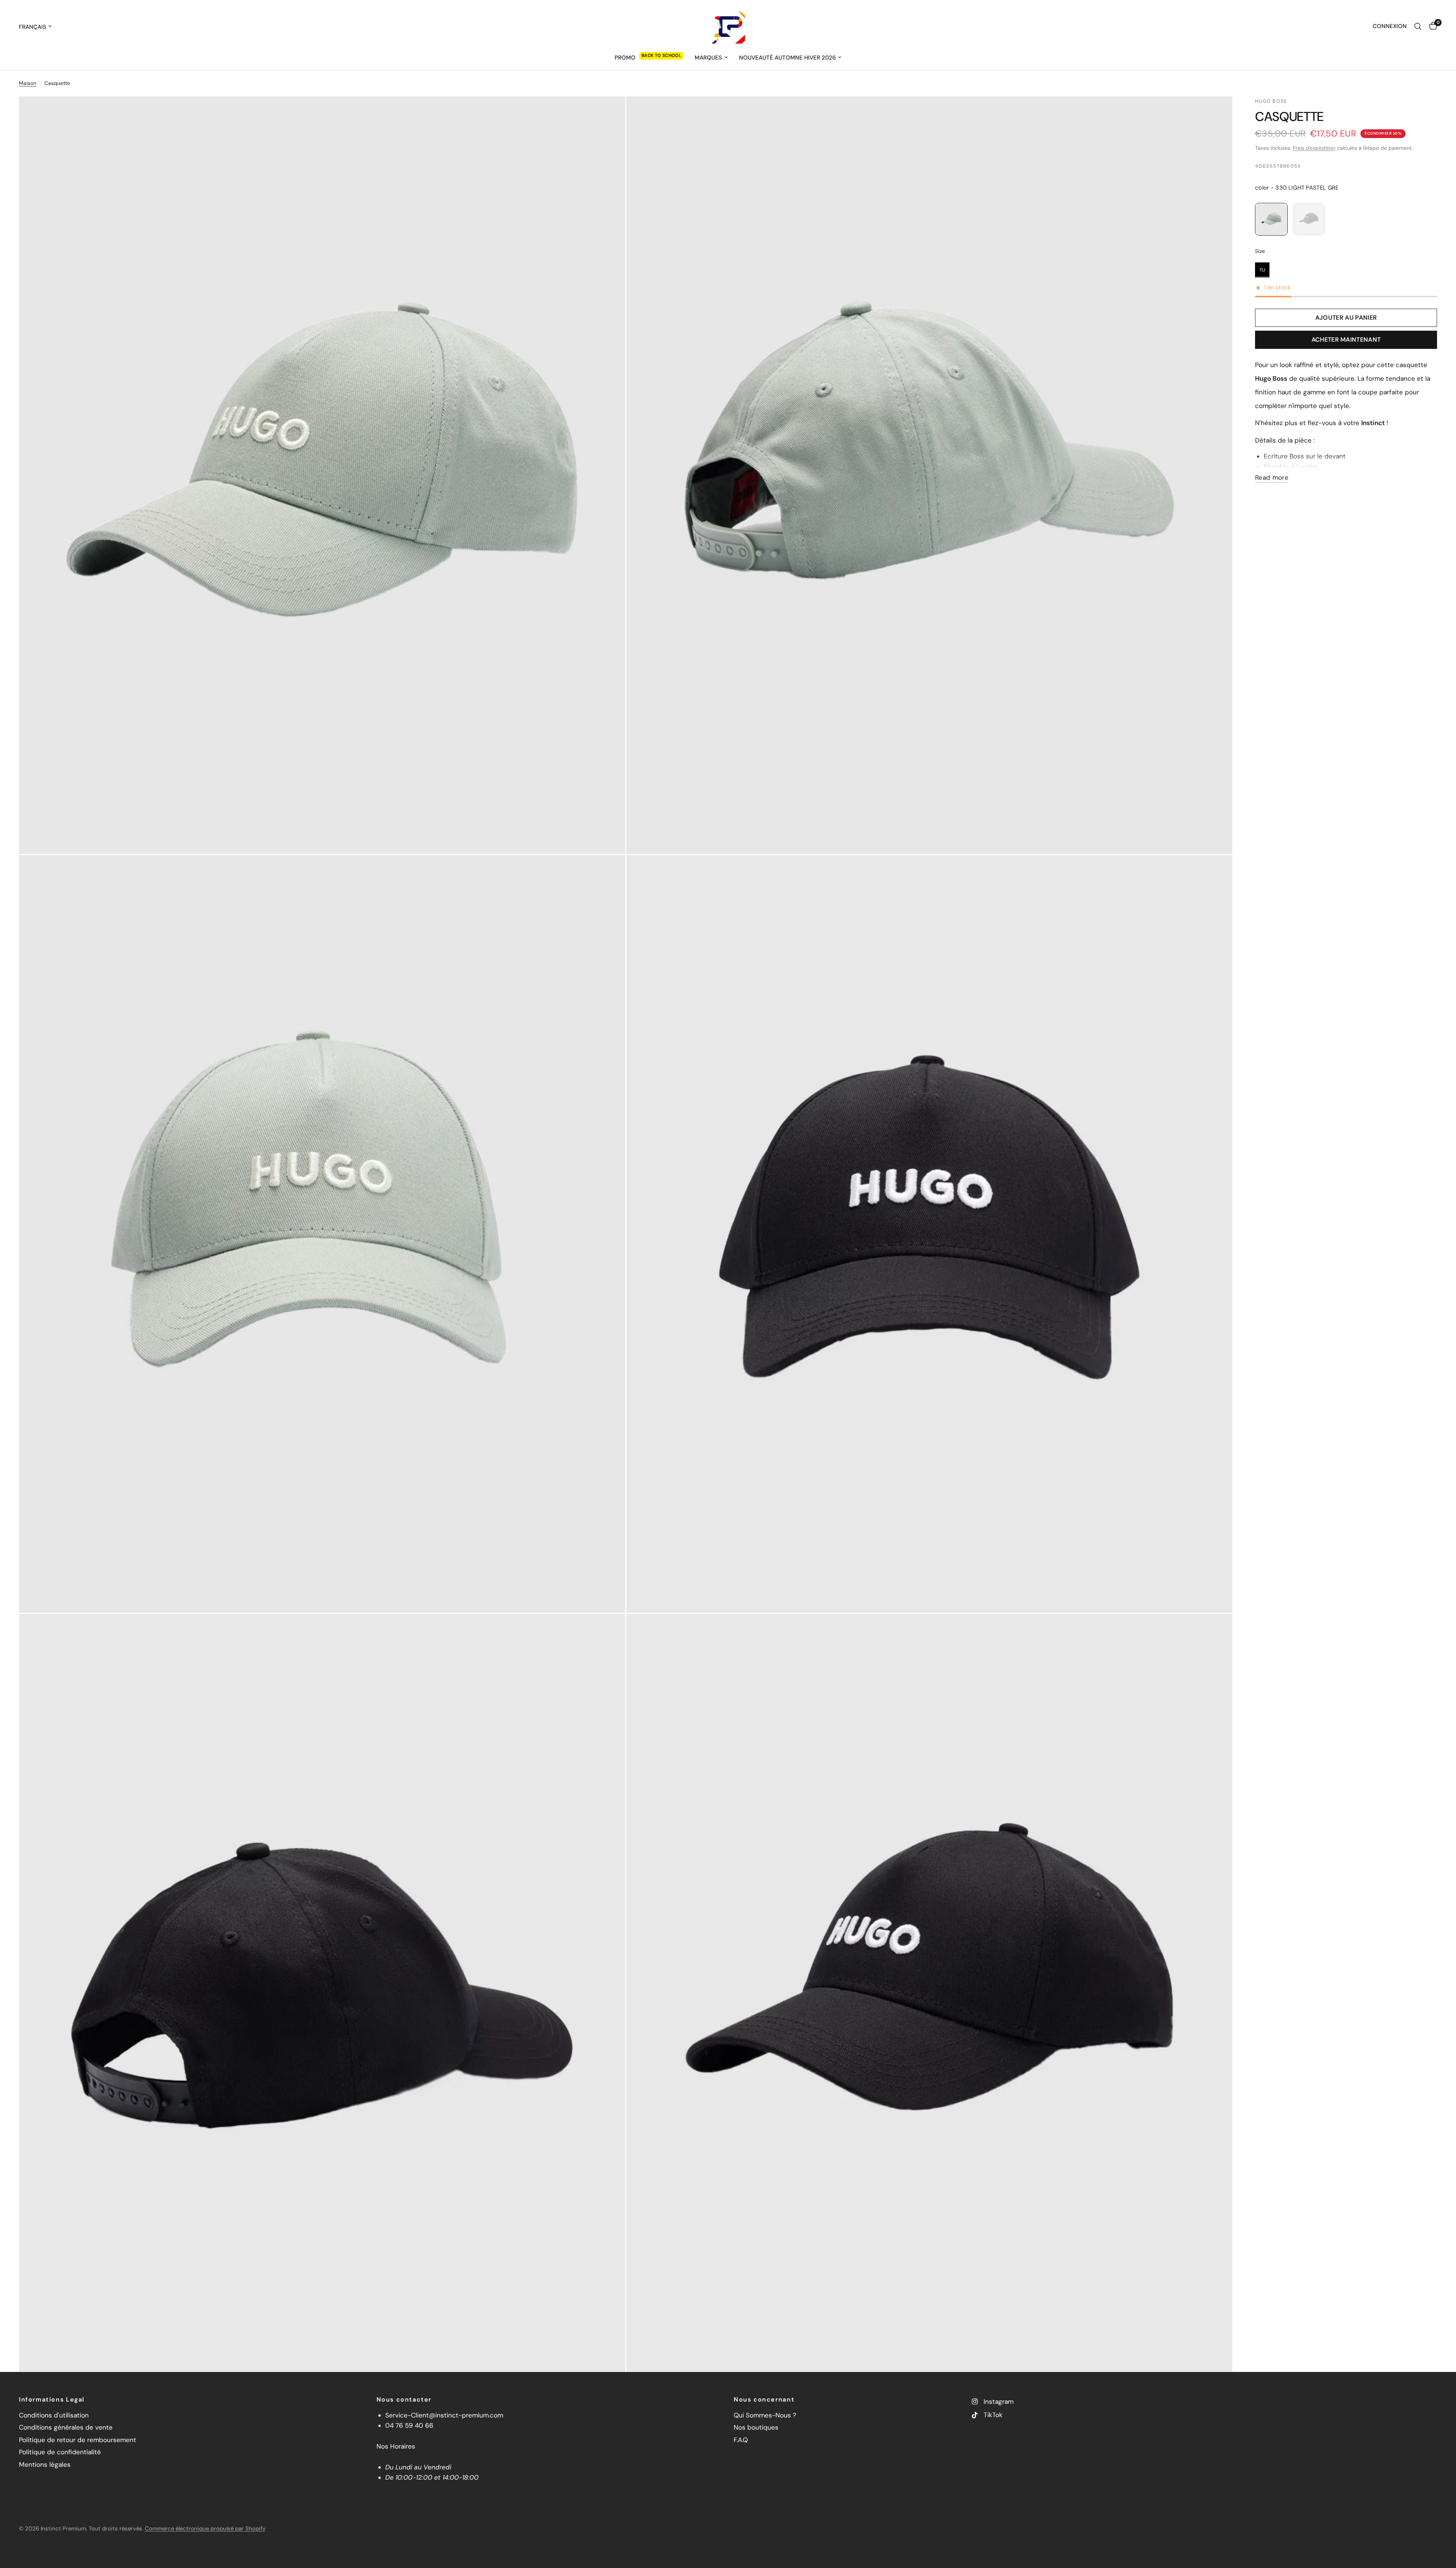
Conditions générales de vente (66, 2427)
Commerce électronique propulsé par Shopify (205, 2529)
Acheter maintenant (1346, 340)
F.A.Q (741, 2440)
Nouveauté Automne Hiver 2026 (787, 58)
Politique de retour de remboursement (78, 2440)
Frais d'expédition (1314, 148)
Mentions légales (45, 2464)
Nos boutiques (756, 2427)
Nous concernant (764, 2400)
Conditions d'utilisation (54, 2415)
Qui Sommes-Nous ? (765, 2415)
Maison (28, 83)
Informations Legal (52, 2400)
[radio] (1271, 219)
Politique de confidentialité (60, 2452)
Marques (708, 58)
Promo (625, 58)
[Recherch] (1418, 27)
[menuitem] (649, 58)
